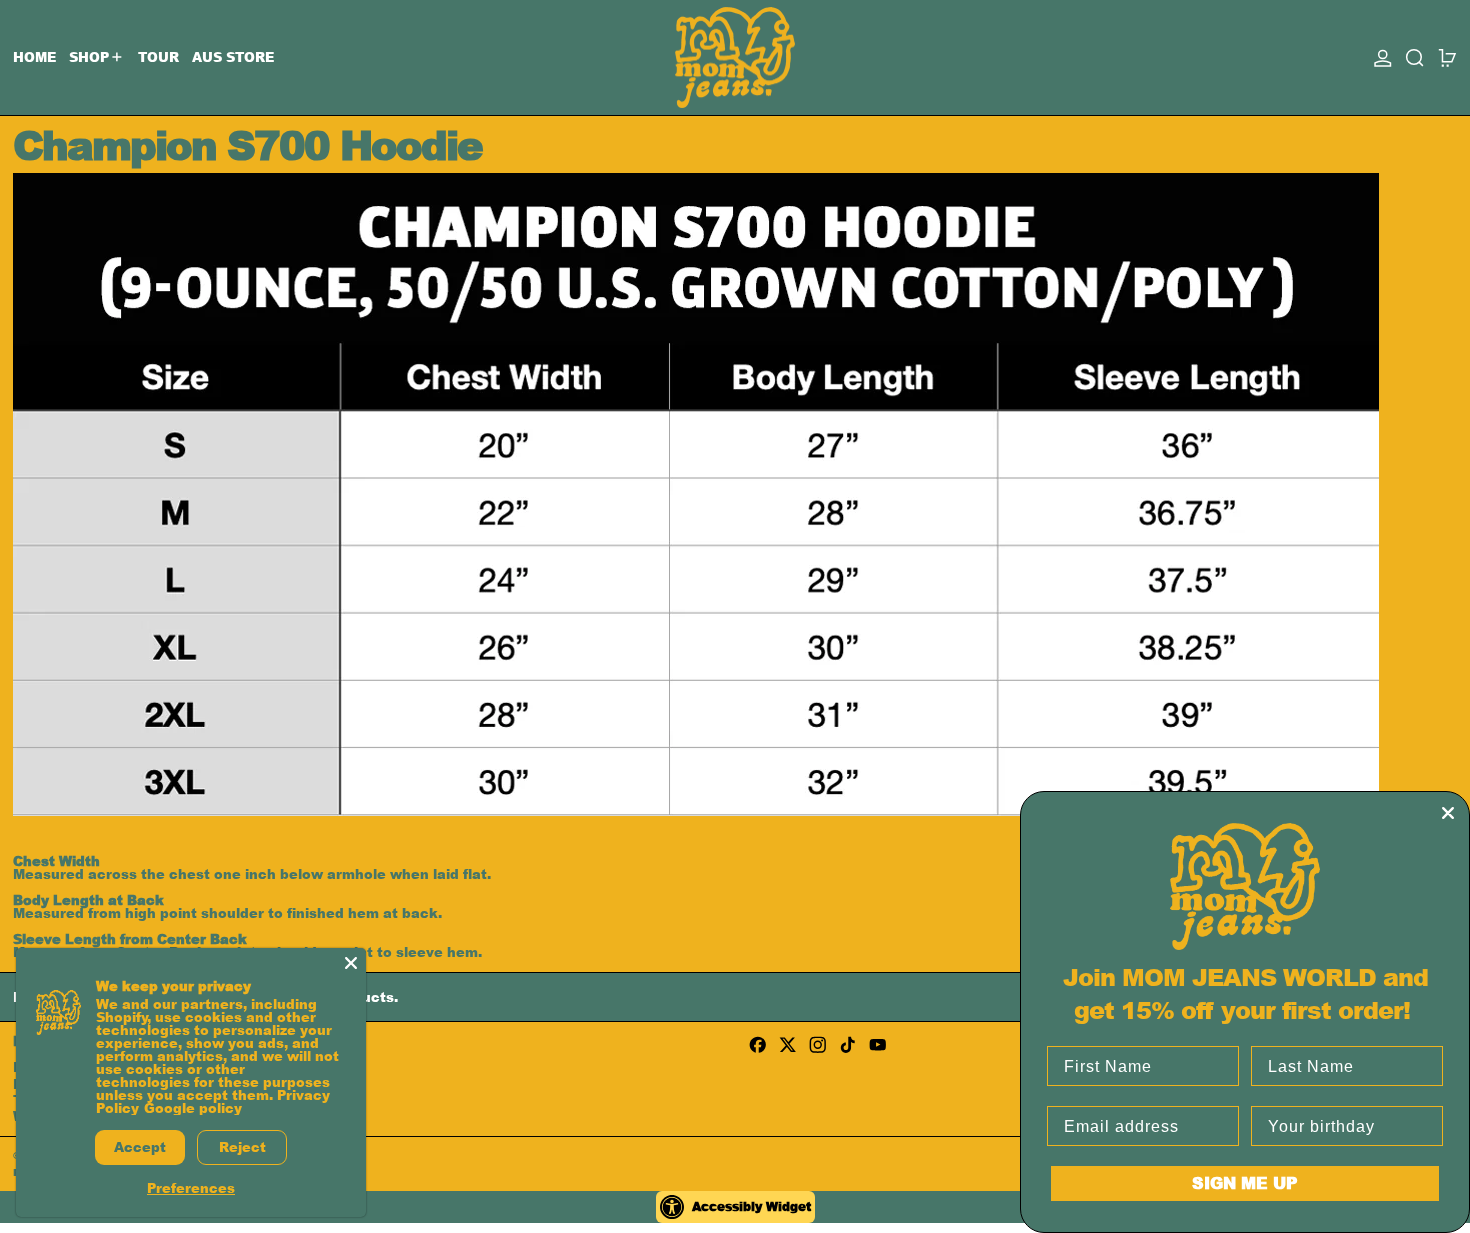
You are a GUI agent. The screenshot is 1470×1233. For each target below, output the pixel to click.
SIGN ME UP (1245, 1182)
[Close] (351, 963)
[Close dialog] (1448, 813)
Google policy (193, 1108)
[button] (1415, 57)
